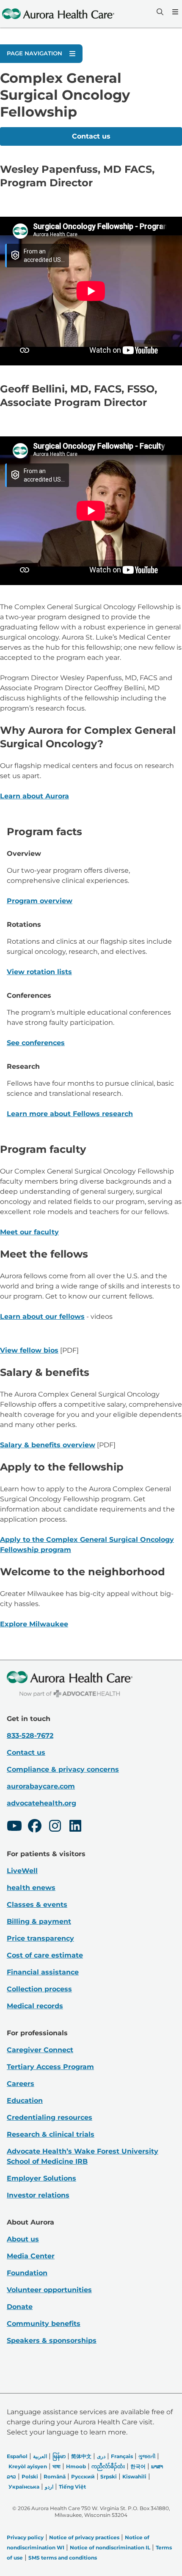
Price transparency (40, 1938)
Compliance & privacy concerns (63, 1769)
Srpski (109, 2477)
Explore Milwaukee (34, 1624)
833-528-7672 (30, 1736)
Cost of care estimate (45, 1955)
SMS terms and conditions (63, 2558)
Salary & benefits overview (48, 1445)
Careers (21, 2084)
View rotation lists (39, 972)
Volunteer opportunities (49, 2290)
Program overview (40, 901)
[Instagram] (55, 1827)
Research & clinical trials (51, 2134)
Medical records (35, 2006)
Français (122, 2456)
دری (101, 2456)
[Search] (159, 12)
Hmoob (76, 2466)
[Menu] (174, 12)
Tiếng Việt (72, 2487)
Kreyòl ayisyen (28, 2466)
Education (25, 2101)
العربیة (40, 2456)
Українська (24, 2487)
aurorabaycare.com (41, 1786)
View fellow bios (29, 1350)
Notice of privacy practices (84, 2537)
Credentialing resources (50, 2117)
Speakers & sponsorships (52, 2340)
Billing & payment (39, 1921)
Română (55, 2477)
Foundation (27, 2273)
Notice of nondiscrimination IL (110, 2547)
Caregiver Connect (40, 2050)
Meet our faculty (29, 1232)
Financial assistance (43, 1972)
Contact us (91, 136)
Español (17, 2456)
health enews (31, 1888)
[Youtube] (14, 1827)
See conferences (36, 1043)
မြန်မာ (59, 2456)
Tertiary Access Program (50, 2067)
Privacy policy (25, 2537)
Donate (20, 2307)
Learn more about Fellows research (70, 1114)
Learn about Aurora (34, 796)
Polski (30, 2477)
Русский (83, 2477)
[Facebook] (35, 1827)
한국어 (138, 2466)
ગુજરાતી (147, 2456)
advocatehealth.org (41, 1803)
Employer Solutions (41, 2178)
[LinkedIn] (75, 1827)
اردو (49, 2487)
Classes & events (37, 1905)
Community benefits (44, 2324)
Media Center (31, 2256)
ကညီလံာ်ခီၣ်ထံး (108, 2466)
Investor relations (38, 2195)
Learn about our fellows (42, 1317)
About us (23, 2239)
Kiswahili (134, 2477)
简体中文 (81, 2456)
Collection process (39, 1989)
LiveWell (22, 1871)
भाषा (57, 2466)
